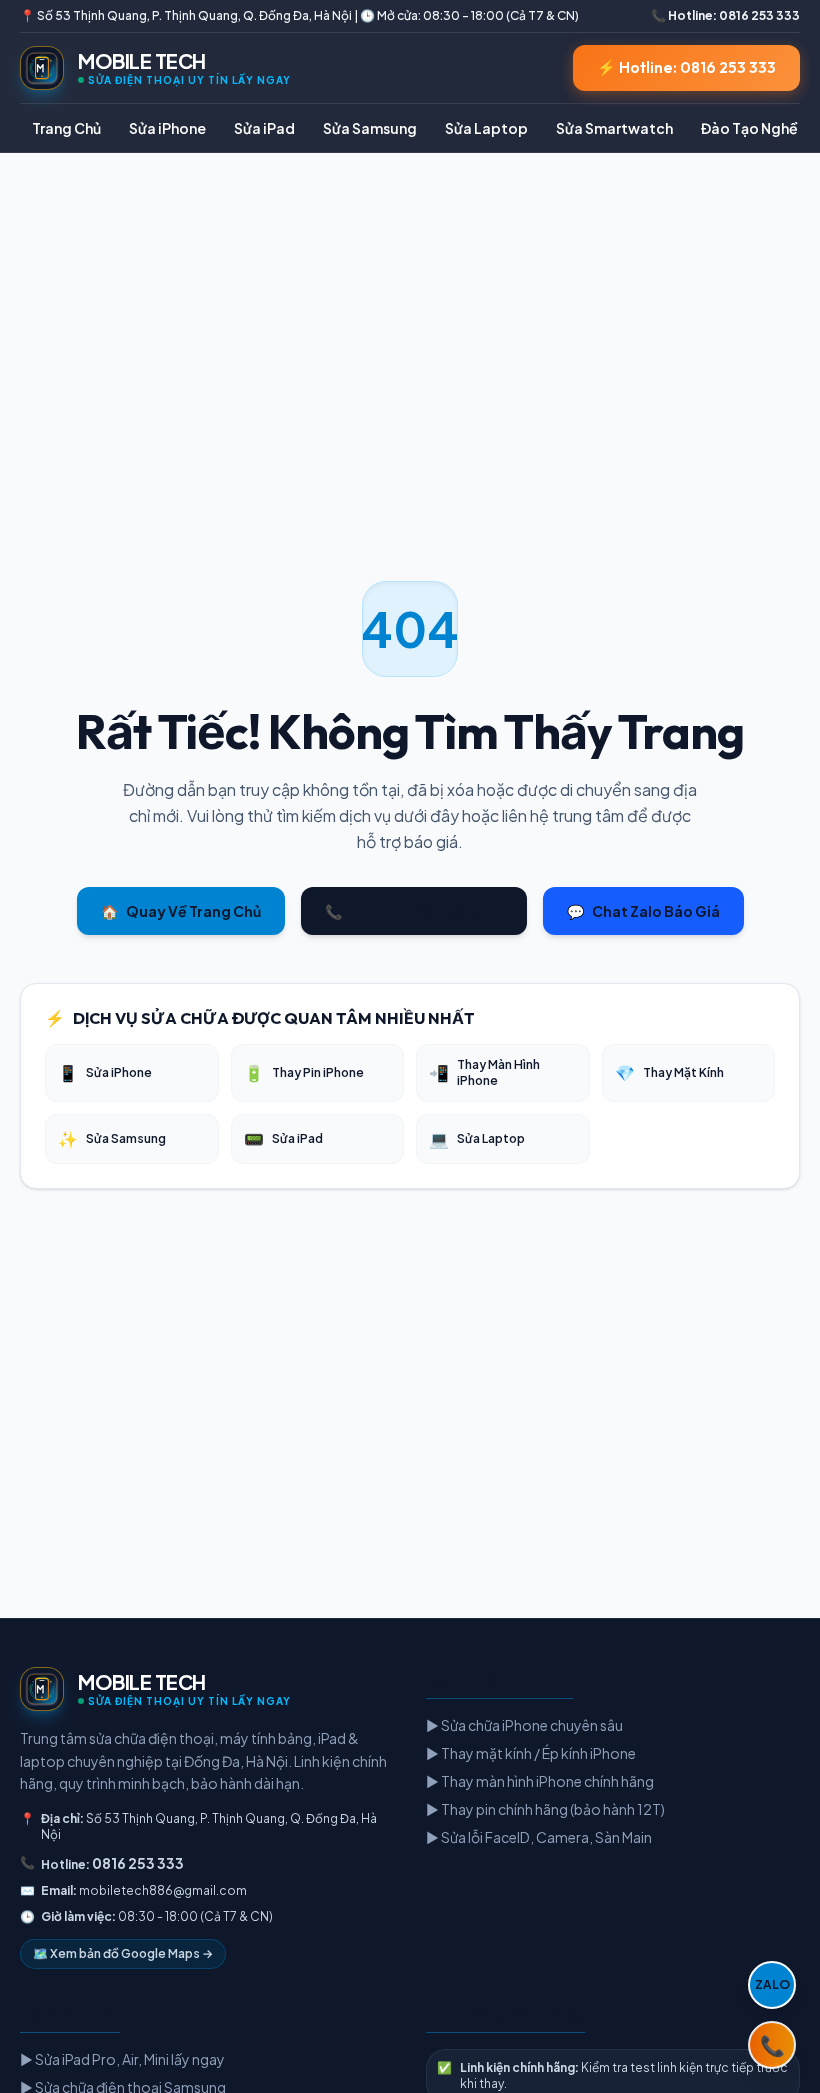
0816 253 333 (138, 1863)
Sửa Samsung (370, 128)
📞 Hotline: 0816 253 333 (725, 15)
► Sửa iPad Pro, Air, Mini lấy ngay (122, 2059)
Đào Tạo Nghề (749, 128)
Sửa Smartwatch (614, 128)
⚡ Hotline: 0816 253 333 (686, 67)
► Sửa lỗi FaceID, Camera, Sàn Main (539, 1837)
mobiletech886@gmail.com (163, 1890)
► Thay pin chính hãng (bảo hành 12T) (545, 1809)
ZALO (772, 1984)
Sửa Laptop (486, 128)
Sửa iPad (264, 128)
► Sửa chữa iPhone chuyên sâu (524, 1725)
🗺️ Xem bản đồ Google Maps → (123, 1953)
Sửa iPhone (167, 128)
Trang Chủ (66, 128)
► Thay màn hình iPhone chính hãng (540, 1781)
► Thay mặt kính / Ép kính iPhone (531, 1753)
